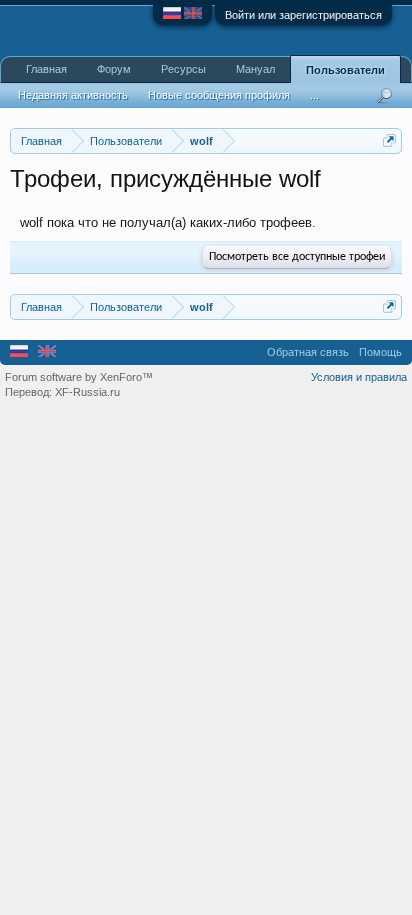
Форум (114, 69)
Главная (46, 69)
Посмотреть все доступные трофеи (297, 257)
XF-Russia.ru (87, 392)
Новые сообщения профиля (219, 95)
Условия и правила (359, 377)
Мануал (255, 69)
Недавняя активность (73, 95)
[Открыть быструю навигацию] (389, 140)
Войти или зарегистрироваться (303, 15)
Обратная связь (308, 352)
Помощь (380, 352)
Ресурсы (183, 69)
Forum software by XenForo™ (79, 377)
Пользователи (345, 70)
